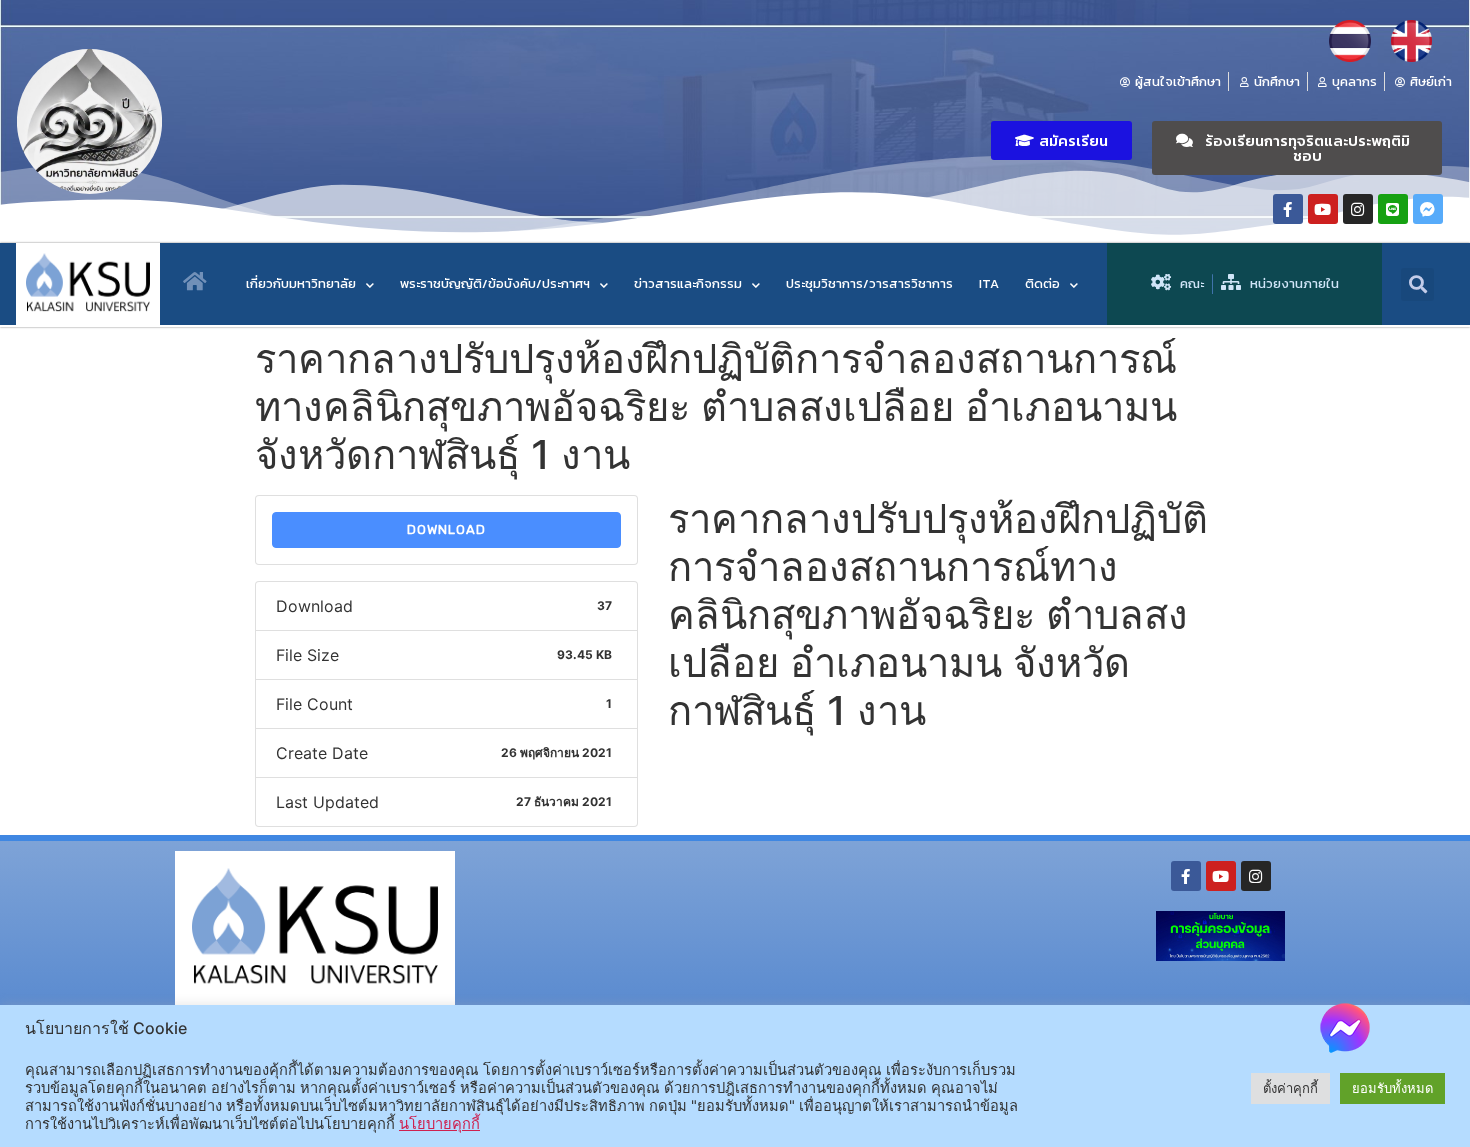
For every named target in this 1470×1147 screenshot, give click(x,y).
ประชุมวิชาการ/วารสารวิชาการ (869, 283)
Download (446, 529)
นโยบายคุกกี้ (439, 1124)
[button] (1061, 140)
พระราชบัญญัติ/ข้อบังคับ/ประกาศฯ (495, 283)
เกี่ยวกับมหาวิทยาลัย (301, 283)
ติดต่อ (1042, 283)
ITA (989, 283)
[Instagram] (1358, 209)
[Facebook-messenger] (1428, 209)
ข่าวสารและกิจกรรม (688, 283)
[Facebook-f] (1288, 209)
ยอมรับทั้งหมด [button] (1392, 1088)
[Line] (1393, 209)
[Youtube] (1323, 209)
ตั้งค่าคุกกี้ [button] (1290, 1088)
